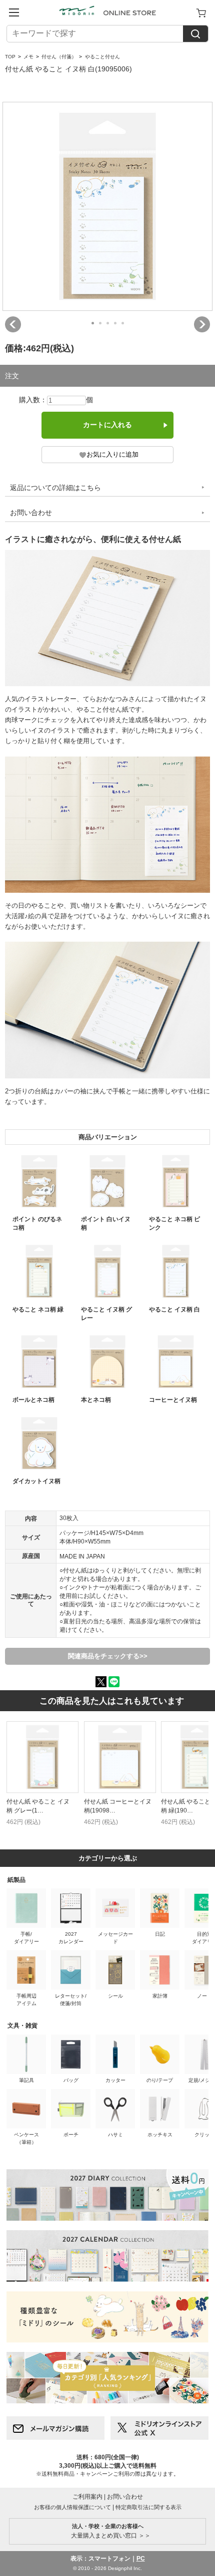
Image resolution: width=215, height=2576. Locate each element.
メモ (28, 57)
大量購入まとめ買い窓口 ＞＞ (108, 2531)
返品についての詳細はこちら (55, 488)
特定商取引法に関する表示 (148, 2507)
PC (141, 2559)
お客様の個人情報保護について (72, 2507)
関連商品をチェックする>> (108, 1656)
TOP (10, 57)
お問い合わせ (31, 513)
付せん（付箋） (59, 57)
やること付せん (102, 57)
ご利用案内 (87, 2497)
